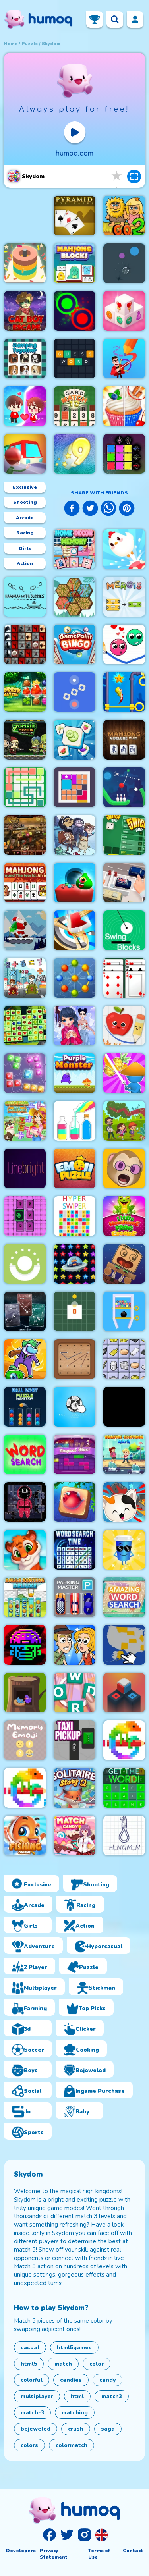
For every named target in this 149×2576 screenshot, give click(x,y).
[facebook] (72, 509)
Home (11, 44)
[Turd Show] (124, 1407)
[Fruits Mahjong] (25, 1026)
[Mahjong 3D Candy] (124, 311)
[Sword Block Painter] (124, 454)
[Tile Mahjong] (74, 740)
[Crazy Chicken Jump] (124, 549)
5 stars (117, 176)
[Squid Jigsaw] (25, 1502)
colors (29, 2445)
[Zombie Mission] (25, 740)
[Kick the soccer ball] (74, 1407)
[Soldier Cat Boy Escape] (25, 311)
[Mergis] (124, 597)
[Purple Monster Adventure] (74, 1073)
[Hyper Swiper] (74, 1216)
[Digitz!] (74, 454)
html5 (29, 2364)
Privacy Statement (54, 2554)
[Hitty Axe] (74, 930)
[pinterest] (127, 509)
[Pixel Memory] (25, 1216)
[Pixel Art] (124, 1740)
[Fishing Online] (25, 1836)
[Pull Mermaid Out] (124, 692)
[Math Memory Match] (25, 978)
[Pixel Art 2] (25, 1788)
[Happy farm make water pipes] (25, 1121)
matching (75, 2413)
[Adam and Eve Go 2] (124, 216)
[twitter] (90, 509)
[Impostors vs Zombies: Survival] (25, 1359)
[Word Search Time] (74, 1550)
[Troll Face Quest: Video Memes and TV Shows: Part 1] (74, 835)
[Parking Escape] (124, 883)
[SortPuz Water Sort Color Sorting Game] (74, 1121)
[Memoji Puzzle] (124, 1168)
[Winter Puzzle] (74, 1026)
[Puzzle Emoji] (74, 1168)
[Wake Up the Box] (124, 1264)
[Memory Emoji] (25, 1740)
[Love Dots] (124, 644)
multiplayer (37, 2396)
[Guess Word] (74, 359)
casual (30, 2348)
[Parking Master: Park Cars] (74, 1597)
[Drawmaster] (124, 359)
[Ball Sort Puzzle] (25, 1407)
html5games (74, 2348)
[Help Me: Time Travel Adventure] (74, 1645)
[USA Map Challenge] (124, 1645)
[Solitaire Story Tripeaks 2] (74, 1788)
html (77, 2396)
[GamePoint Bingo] (74, 644)
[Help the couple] (25, 406)
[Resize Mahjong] (74, 263)
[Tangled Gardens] (74, 597)
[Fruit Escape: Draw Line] (124, 1026)
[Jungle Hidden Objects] (124, 1121)
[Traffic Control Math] (124, 1454)
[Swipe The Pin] (124, 1311)
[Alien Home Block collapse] (74, 1264)
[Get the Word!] (124, 1788)
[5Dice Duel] (124, 835)
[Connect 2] (124, 1359)
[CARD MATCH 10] (74, 406)
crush (76, 2429)
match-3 (32, 2413)
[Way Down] (25, 1264)
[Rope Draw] (74, 1359)
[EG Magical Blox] (74, 1454)
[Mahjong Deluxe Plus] (124, 740)
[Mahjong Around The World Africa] (25, 883)
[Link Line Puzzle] (25, 787)
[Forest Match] (25, 692)
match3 (112, 2396)
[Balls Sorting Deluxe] (25, 1597)
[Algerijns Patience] (124, 978)
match (63, 2364)
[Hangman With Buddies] (25, 597)
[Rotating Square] (74, 1311)
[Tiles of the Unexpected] (25, 644)
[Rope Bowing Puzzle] (124, 787)
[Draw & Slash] (124, 1073)
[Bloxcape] (74, 787)
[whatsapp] (108, 509)
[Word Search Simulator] (25, 1454)
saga (108, 2429)
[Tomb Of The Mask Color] (25, 1645)
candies (71, 2380)
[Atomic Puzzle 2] (74, 978)
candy (107, 2380)
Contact (133, 2551)
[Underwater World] (74, 1502)
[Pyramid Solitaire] (74, 216)
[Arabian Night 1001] (25, 835)
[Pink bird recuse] (25, 1693)
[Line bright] (25, 1168)
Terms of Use (99, 2554)
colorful (32, 2380)
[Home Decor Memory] (74, 549)
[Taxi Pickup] (74, 1740)
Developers (21, 2551)
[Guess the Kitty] (124, 1502)
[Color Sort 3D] (25, 263)
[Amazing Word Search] (124, 1597)
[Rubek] (124, 1693)
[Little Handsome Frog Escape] (124, 1216)
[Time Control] (74, 692)
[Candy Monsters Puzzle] (74, 883)
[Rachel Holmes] (124, 406)
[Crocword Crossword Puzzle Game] (74, 1693)
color (97, 2364)
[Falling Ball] (124, 263)
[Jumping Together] (25, 359)
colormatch (72, 2445)
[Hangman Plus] (124, 1836)
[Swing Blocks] (124, 930)
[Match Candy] (74, 1836)
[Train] (25, 454)
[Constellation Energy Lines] (25, 1311)
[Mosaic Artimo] (25, 1550)
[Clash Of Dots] (74, 311)
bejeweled (36, 2429)
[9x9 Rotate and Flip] (25, 1073)
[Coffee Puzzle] (124, 1550)
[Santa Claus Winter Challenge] (25, 930)
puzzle (30, 44)
